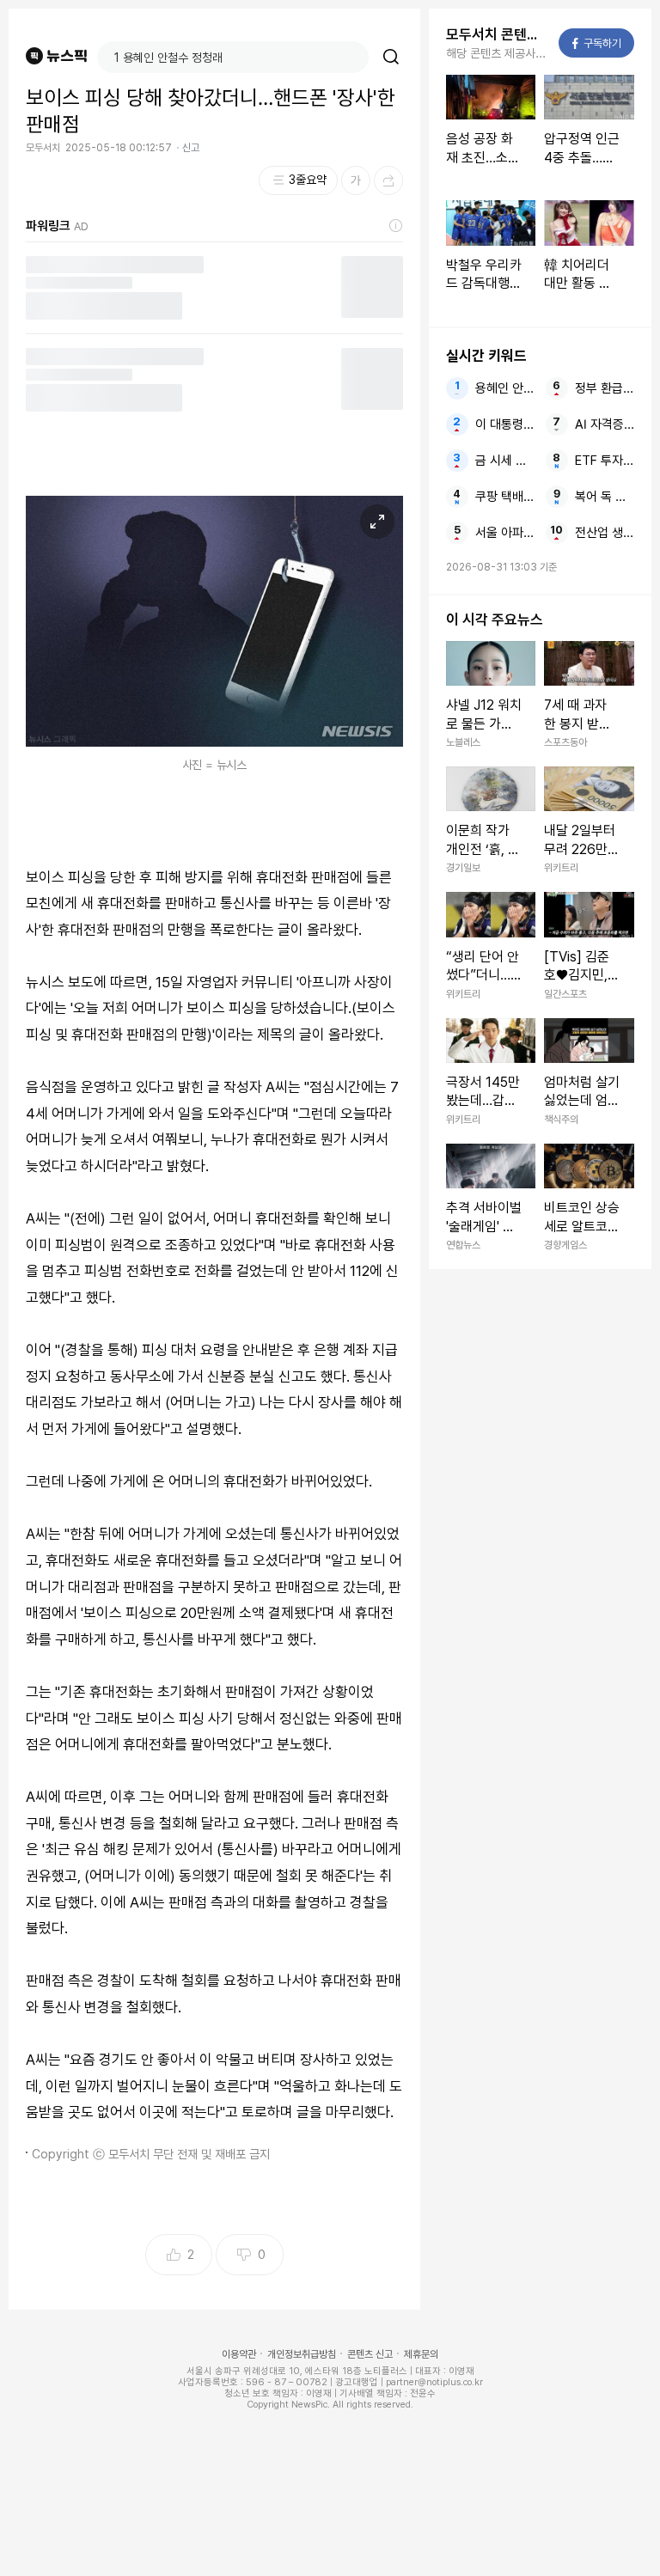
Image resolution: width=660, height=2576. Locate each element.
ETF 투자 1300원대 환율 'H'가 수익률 (605, 461)
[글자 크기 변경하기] (356, 180)
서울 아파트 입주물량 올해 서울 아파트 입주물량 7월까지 (505, 533)
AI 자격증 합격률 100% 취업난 (605, 424)
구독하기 (597, 43)
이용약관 (239, 2354)
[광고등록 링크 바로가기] (396, 226)
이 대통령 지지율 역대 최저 (505, 424)
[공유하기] (388, 180)
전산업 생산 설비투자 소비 (605, 533)
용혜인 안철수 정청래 (505, 388)
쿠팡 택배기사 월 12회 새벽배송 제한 (505, 497)
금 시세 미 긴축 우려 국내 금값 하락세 (505, 461)
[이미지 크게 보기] (377, 522)
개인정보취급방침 (302, 2354)
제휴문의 (421, 2354)
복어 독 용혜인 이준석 (605, 497)
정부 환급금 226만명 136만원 (605, 388)
